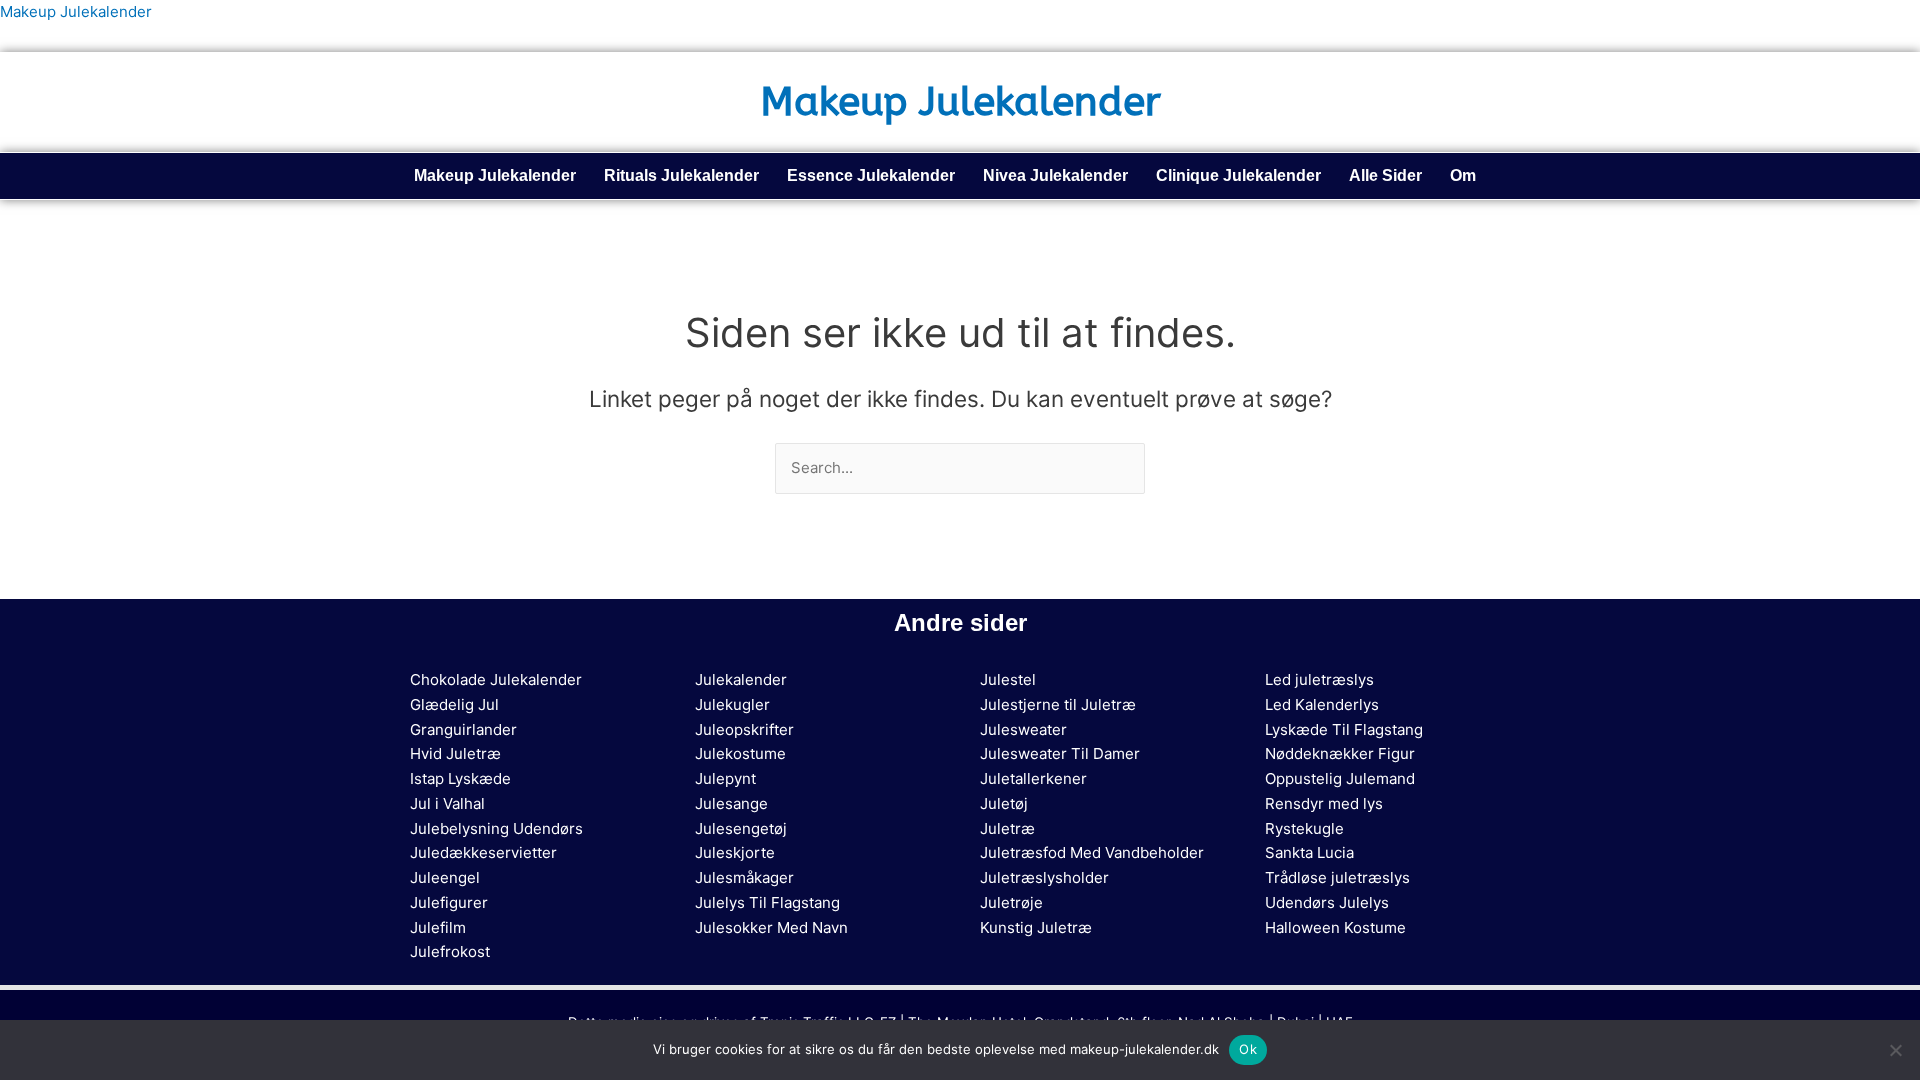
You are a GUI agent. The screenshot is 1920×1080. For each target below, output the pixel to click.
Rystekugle (1304, 828)
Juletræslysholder (1044, 877)
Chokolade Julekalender (496, 679)
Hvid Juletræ (455, 753)
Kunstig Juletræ (1036, 927)
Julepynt (725, 778)
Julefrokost (450, 951)
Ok (1248, 1049)
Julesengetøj (741, 828)
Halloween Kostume (1335, 927)
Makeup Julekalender (76, 11)
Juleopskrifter (744, 729)
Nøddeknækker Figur (1340, 753)
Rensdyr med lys (1324, 803)
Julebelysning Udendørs (496, 828)
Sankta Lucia (1309, 852)
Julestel (1008, 679)
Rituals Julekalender (681, 175)
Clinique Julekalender (1238, 175)
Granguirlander (463, 729)
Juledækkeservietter (483, 852)
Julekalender (741, 679)
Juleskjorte (735, 852)
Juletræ (1007, 828)
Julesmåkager (744, 877)
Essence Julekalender (871, 175)
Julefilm (438, 927)
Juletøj (1004, 803)
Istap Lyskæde (460, 778)
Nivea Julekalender (1055, 175)
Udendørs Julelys (1327, 902)
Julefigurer (449, 902)
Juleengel (445, 877)
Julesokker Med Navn (771, 927)
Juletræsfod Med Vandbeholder (1092, 852)
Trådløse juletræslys (1337, 877)
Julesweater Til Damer (1060, 753)
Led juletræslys (1319, 679)
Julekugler (732, 704)
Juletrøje (1011, 902)
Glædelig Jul (454, 704)
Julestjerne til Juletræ (1058, 704)
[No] (1895, 1050)
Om (1463, 175)
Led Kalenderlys (1322, 704)
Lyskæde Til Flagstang (1344, 729)
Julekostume (740, 753)
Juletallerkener (1033, 778)
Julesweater (1023, 729)
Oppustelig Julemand (1340, 778)
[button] (1468, 176)
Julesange (731, 803)
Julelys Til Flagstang (767, 902)
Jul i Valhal (447, 803)
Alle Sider (1385, 175)
